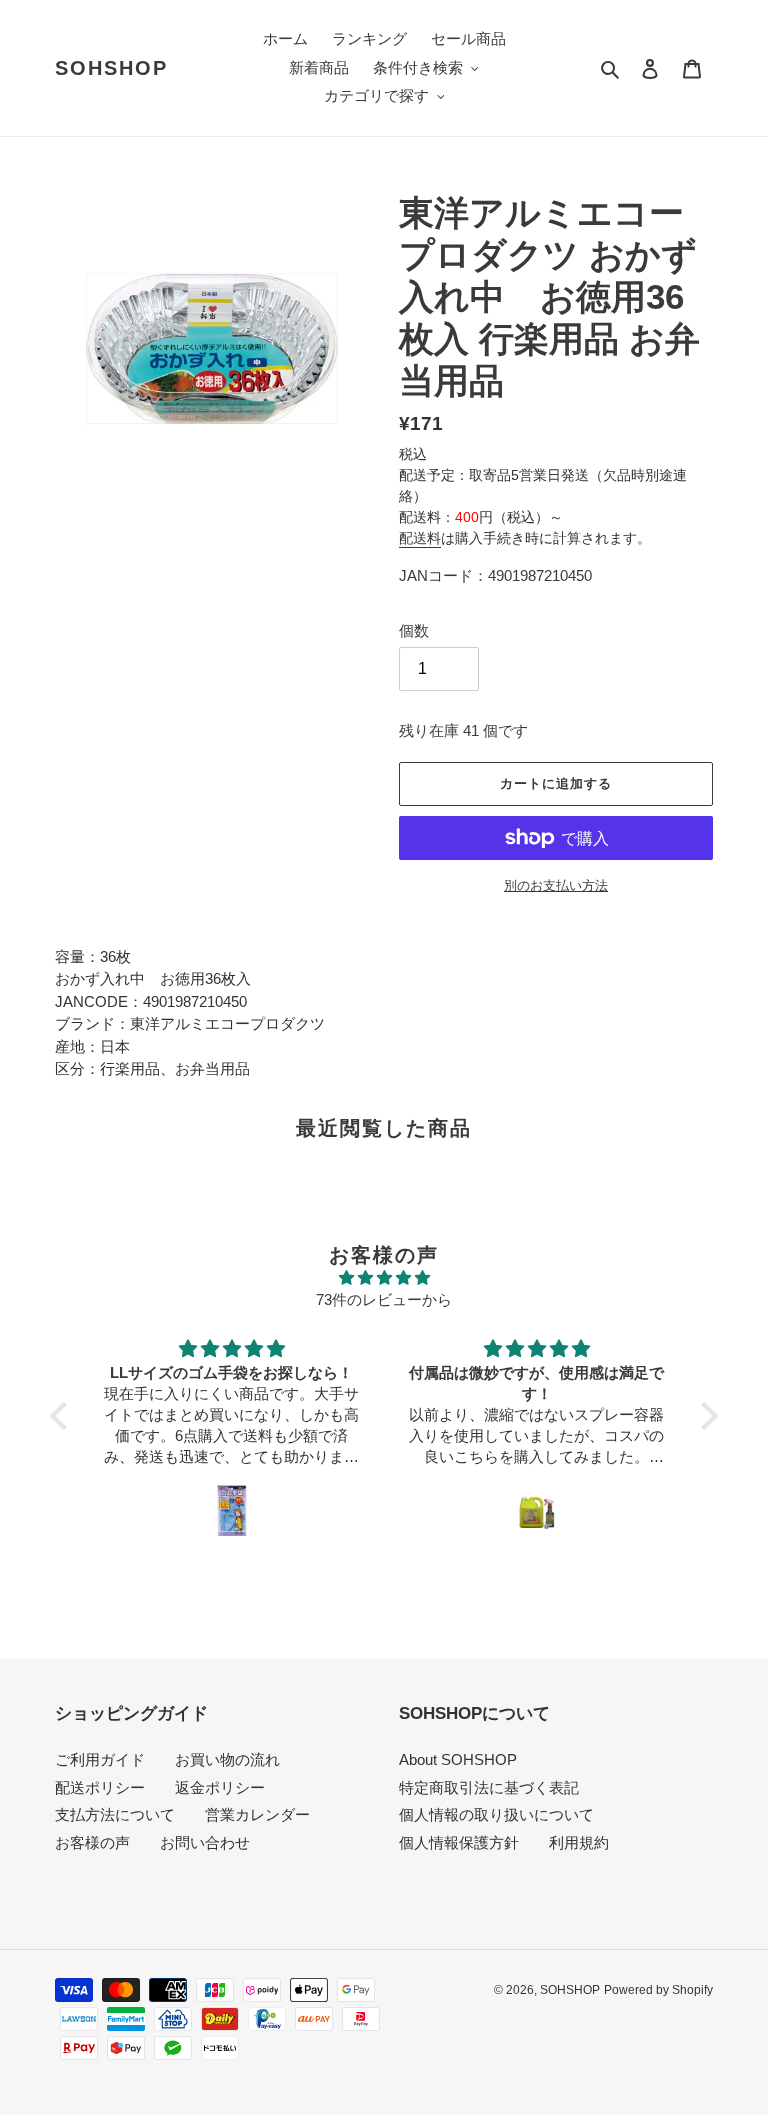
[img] (384, 1278)
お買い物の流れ (227, 1759)
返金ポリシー (220, 1787)
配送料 (420, 538)
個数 (414, 630)
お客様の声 (92, 1842)
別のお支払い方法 (556, 885)
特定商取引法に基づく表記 (489, 1787)
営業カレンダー (257, 1814)
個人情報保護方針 (459, 1842)
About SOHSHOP (458, 1759)
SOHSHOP (111, 68)
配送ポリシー (100, 1787)
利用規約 (579, 1842)
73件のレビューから (384, 1299)
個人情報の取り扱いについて (496, 1814)
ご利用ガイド (100, 1759)
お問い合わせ (205, 1842)
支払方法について (115, 1814)
